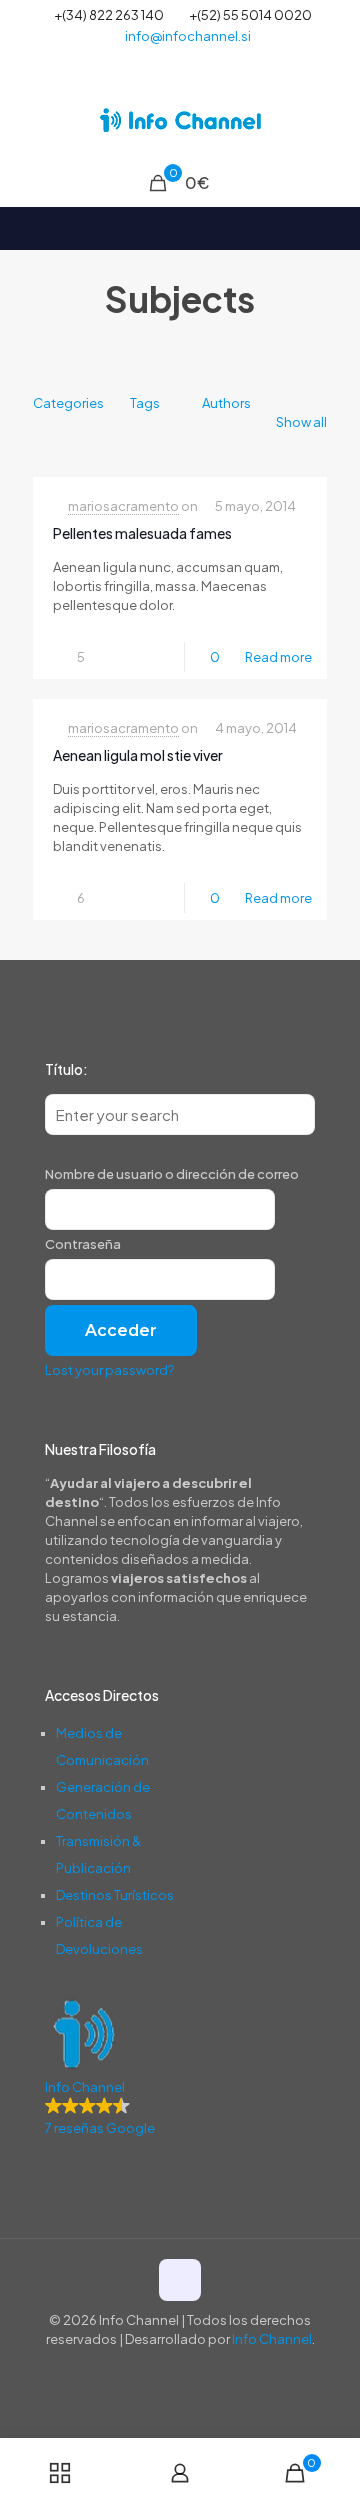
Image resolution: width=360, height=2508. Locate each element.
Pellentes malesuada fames (142, 533)
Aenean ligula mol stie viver (138, 755)
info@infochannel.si (188, 36)
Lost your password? (109, 1370)
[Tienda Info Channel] (180, 120)
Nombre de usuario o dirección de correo (172, 1174)
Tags (145, 403)
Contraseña (83, 1244)
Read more (278, 657)
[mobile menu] (333, 120)
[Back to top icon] (180, 2280)
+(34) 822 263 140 (109, 15)
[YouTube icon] (180, 61)
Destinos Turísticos (115, 1895)
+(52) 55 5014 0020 (250, 15)
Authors (226, 403)
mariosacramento (123, 506)
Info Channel (272, 2339)
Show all (301, 422)
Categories (68, 403)
